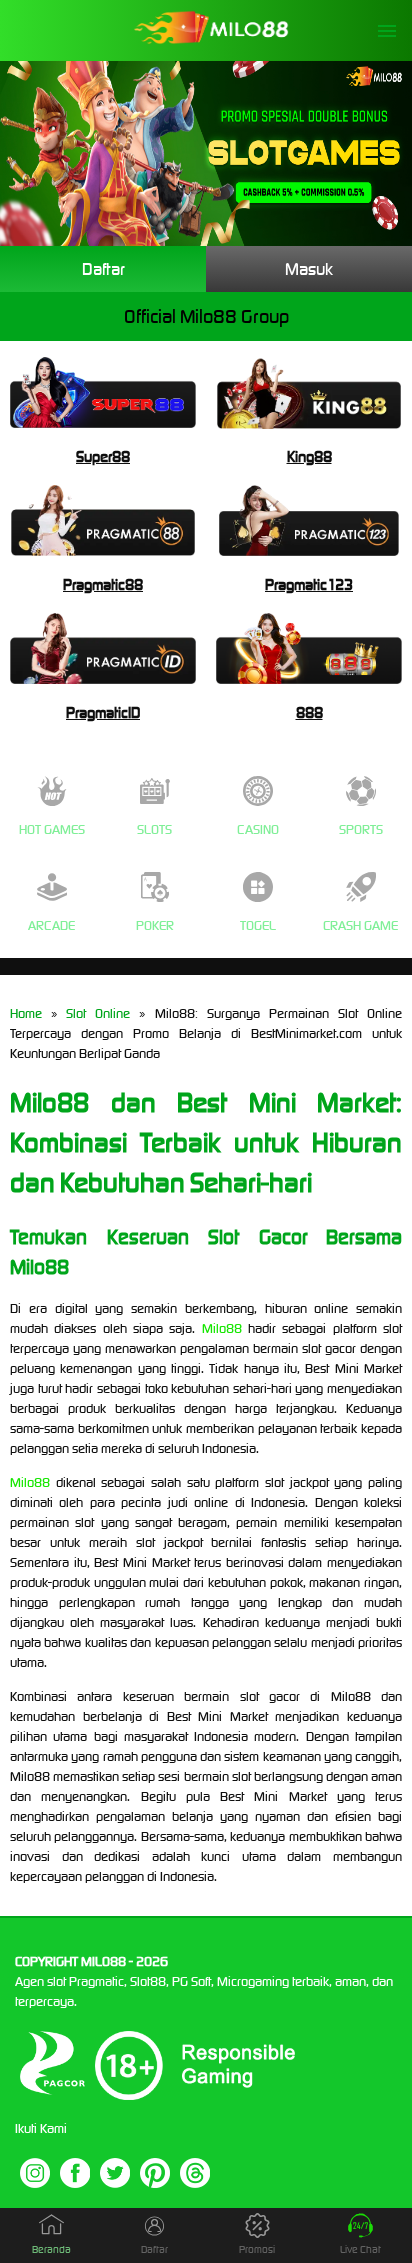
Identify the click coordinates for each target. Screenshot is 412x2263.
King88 (309, 456)
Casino (258, 829)
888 (309, 712)
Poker (155, 925)
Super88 (103, 456)
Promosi (257, 2249)
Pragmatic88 (103, 584)
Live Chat (360, 2249)
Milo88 (222, 1328)
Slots (154, 829)
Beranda (51, 2249)
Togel (258, 925)
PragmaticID (103, 712)
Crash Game (360, 925)
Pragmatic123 (309, 584)
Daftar (103, 269)
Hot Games (52, 829)
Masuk (309, 269)
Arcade (51, 925)
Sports (361, 829)
